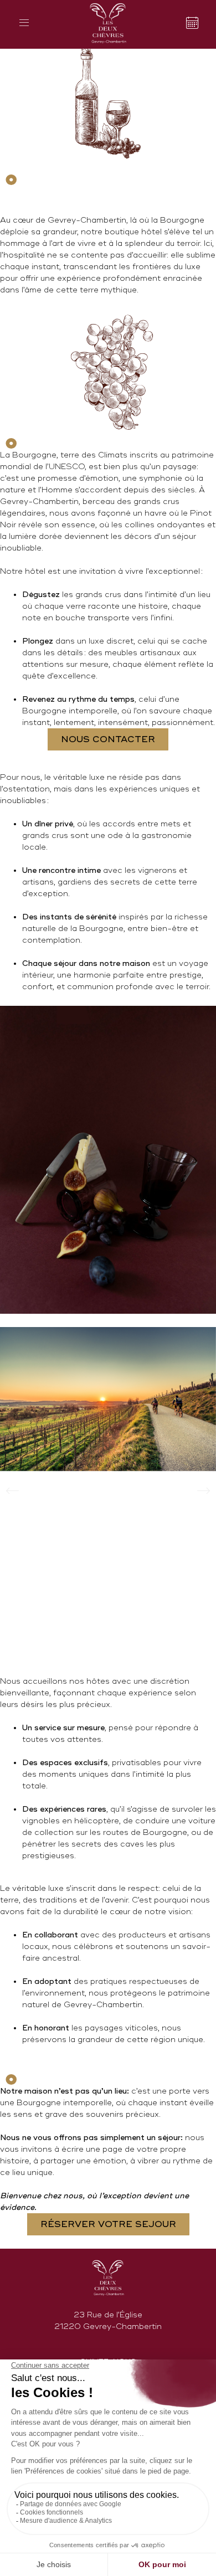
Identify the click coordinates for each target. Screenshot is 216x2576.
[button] (12, 1491)
